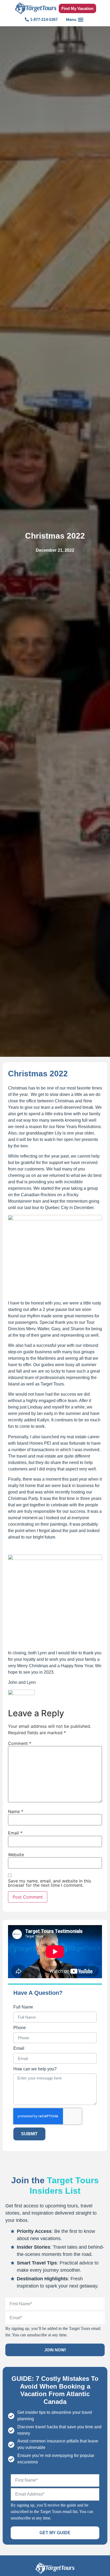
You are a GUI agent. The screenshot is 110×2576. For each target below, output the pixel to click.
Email (15, 1833)
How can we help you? (35, 2069)
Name (16, 1811)
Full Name (23, 2007)
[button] (75, 19)
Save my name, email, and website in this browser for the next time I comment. (50, 1883)
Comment (20, 1743)
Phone (20, 2028)
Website (16, 1855)
